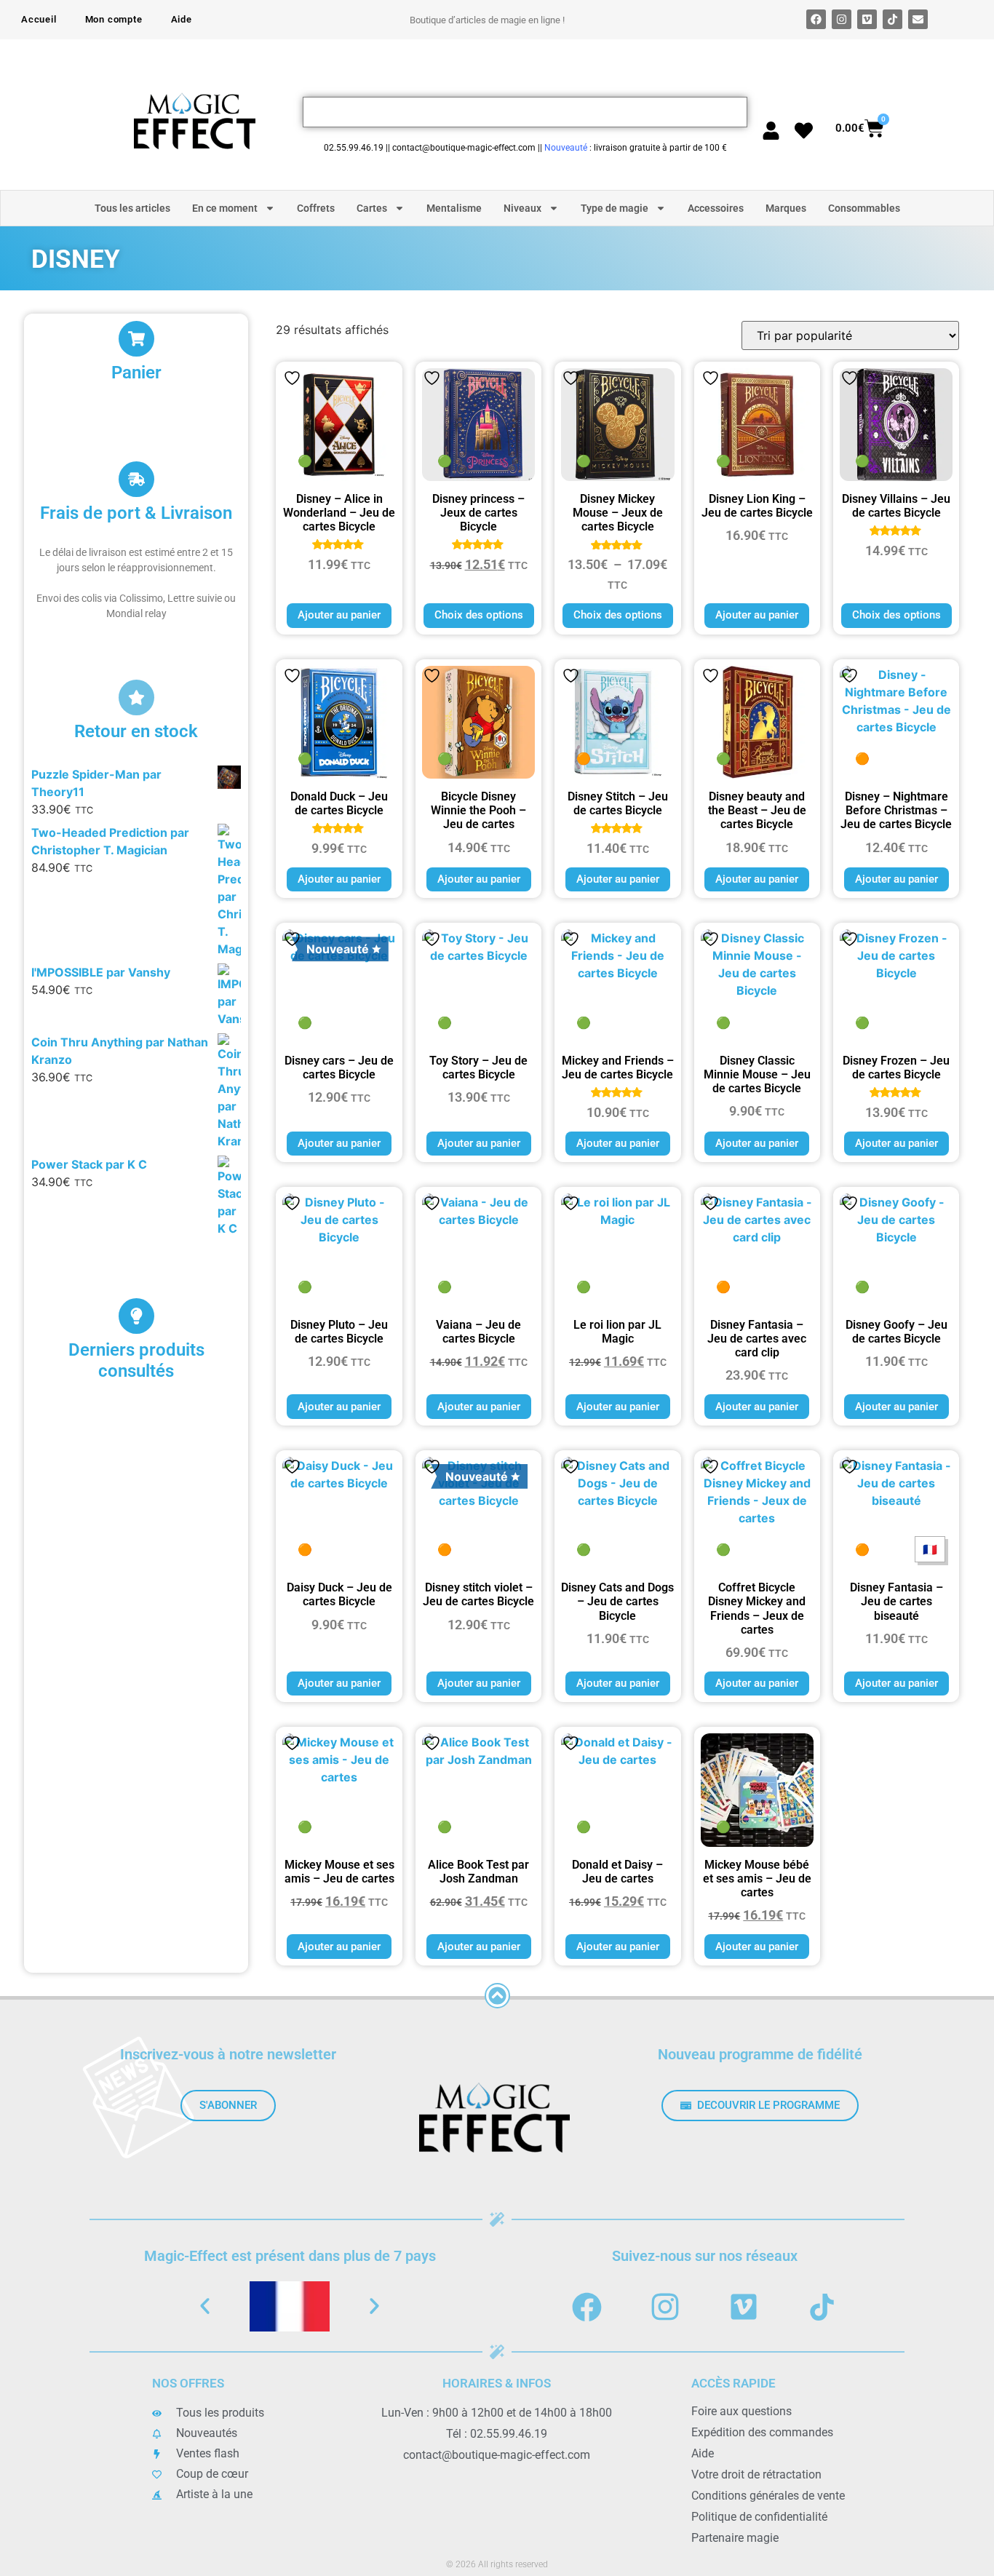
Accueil (39, 19)
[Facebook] (816, 19)
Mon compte (114, 19)
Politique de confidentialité (759, 2517)
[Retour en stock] (136, 697)
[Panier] (136, 339)
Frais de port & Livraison (136, 513)
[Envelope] (918, 19)
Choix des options (479, 615)
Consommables (864, 208)
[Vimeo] (867, 19)
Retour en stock (136, 731)
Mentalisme (454, 208)
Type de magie (615, 208)
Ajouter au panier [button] (339, 615)
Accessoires (716, 208)
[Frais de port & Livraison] (136, 479)
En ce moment (225, 208)
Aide (182, 19)
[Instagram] (842, 19)
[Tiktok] (892, 19)
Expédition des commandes (762, 2432)
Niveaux (522, 208)
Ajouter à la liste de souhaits (292, 378)
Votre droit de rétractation (756, 2474)
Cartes (372, 208)
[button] (205, 2306)
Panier (136, 373)
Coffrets (316, 208)
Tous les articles (132, 208)
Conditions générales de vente (768, 2496)
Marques (786, 208)
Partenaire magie (735, 2538)
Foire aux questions (741, 2411)
